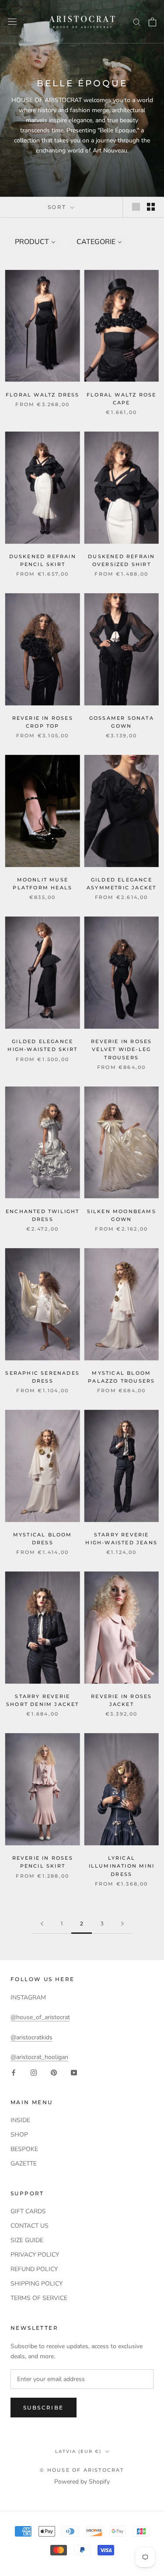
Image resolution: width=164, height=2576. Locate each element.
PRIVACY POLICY (35, 2255)
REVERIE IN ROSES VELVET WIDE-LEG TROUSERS (121, 1049)
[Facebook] (14, 2072)
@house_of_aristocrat (40, 2017)
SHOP (19, 2135)
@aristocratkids (31, 2037)
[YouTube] (74, 2072)
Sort (58, 207)
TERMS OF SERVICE (39, 2298)
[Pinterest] (54, 2072)
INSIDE (20, 2120)
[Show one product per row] (136, 207)
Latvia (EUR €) (78, 2451)
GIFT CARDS (28, 2211)
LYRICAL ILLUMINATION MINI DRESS (122, 1866)
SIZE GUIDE (27, 2240)
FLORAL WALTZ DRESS (43, 395)
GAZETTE (24, 2164)
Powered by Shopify (82, 2482)
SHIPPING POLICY (37, 2284)
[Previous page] (42, 1924)
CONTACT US (30, 2226)
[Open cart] (152, 22)
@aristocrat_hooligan (39, 2057)
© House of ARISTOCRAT (82, 2470)
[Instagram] (34, 2072)
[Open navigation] (12, 22)
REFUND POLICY (34, 2269)
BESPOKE (24, 2149)
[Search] (137, 22)
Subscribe (44, 2408)
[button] (34, 242)
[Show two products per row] (151, 207)
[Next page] (122, 1924)
